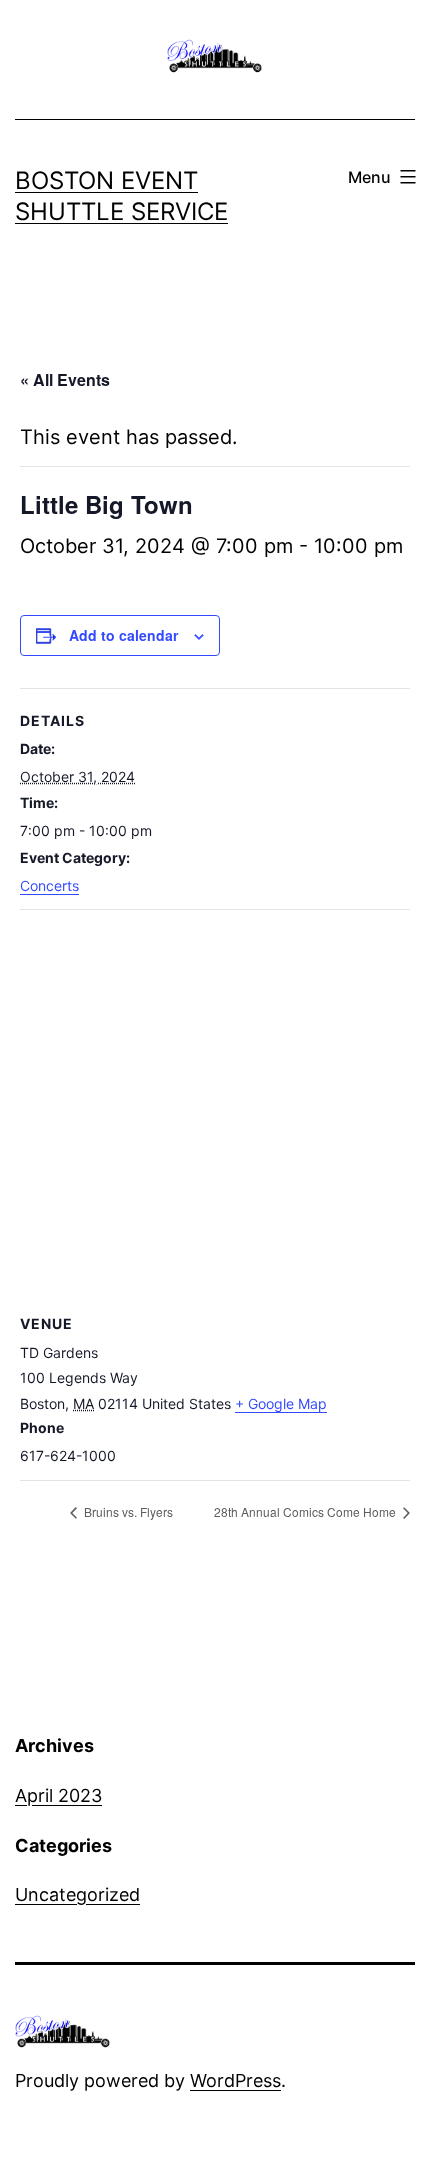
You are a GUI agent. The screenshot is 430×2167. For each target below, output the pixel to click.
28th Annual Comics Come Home (306, 1511)
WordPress (235, 2080)
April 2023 (58, 1795)
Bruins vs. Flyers (127, 1511)
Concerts (49, 885)
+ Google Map (281, 1403)
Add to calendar (123, 635)
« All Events (65, 379)
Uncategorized (77, 1894)
